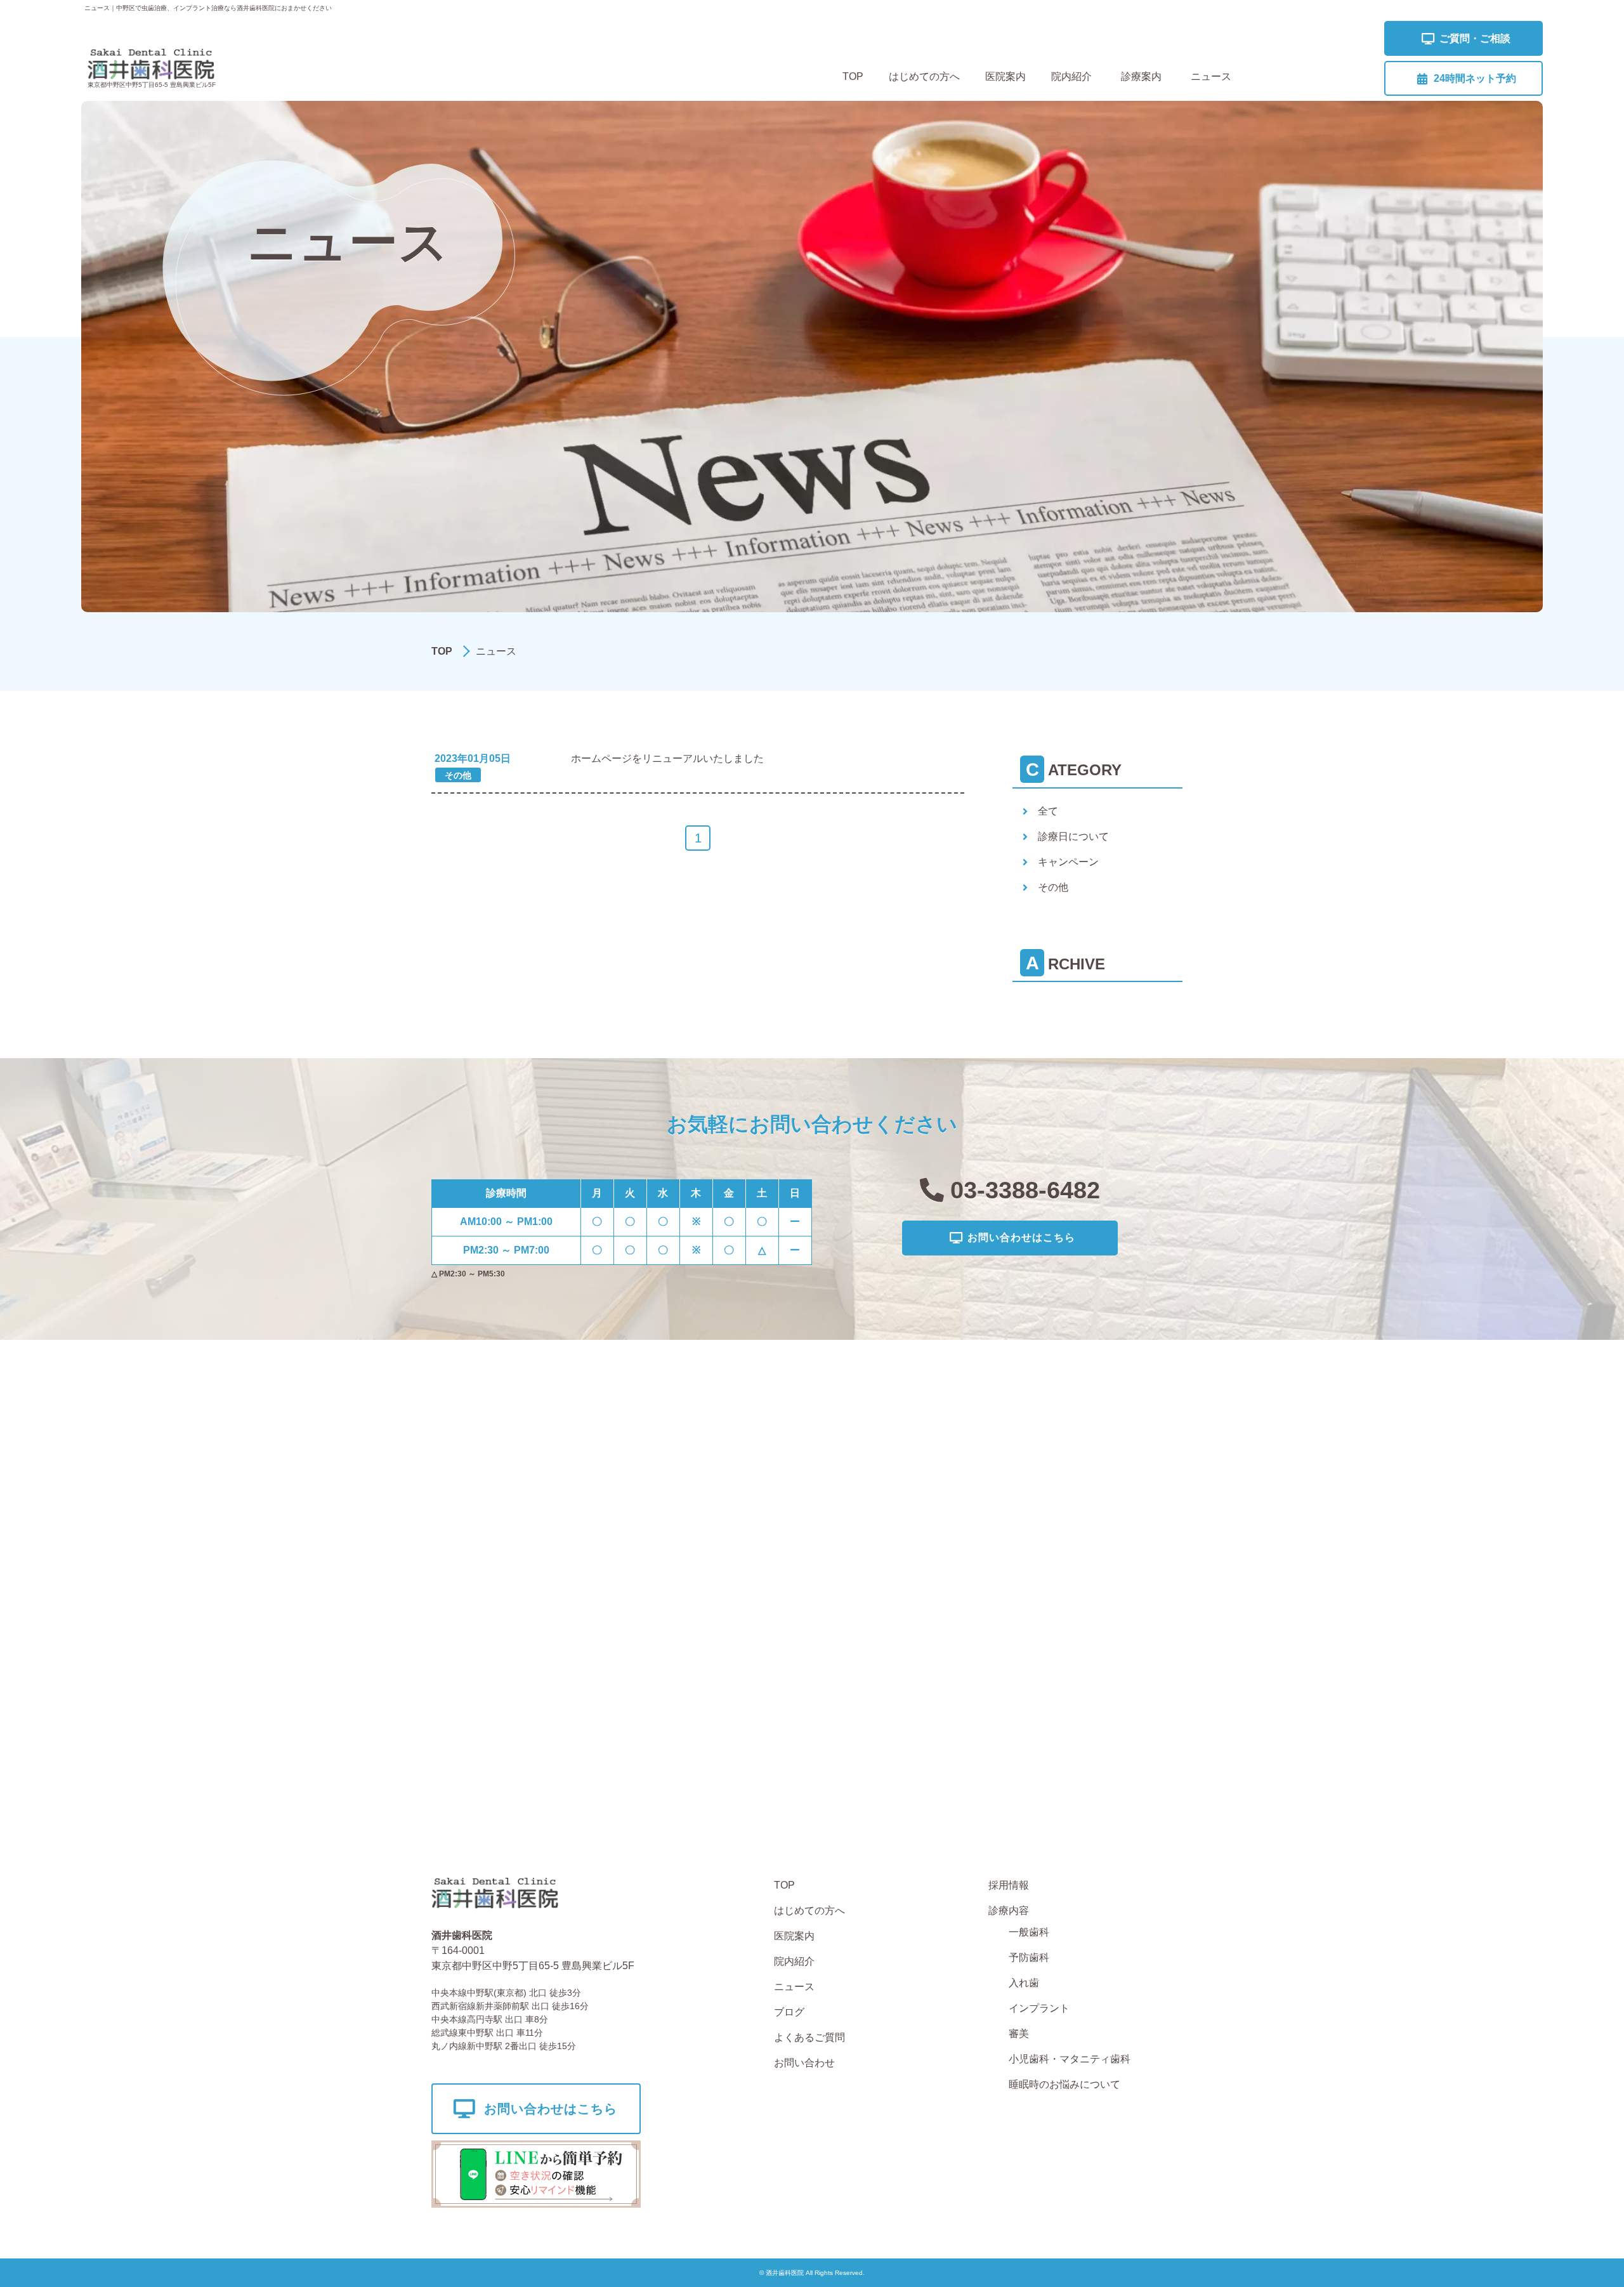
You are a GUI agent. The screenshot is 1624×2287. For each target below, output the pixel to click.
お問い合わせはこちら (1021, 1237)
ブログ (789, 2012)
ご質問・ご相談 (1475, 38)
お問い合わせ (804, 2063)
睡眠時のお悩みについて (1064, 2084)
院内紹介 (1071, 76)
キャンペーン (1068, 862)
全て (1048, 811)
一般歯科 (1029, 1932)
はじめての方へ (924, 76)
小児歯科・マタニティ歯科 (1070, 2059)
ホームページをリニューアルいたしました (667, 758)
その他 (1053, 887)
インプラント (1039, 2008)
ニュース (1211, 76)
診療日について (1073, 836)
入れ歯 (1024, 1983)
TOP (853, 76)
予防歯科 (1029, 1957)
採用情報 (1009, 1885)
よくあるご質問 (809, 2037)
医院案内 (1005, 76)
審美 (1019, 2034)
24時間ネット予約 (1475, 78)
